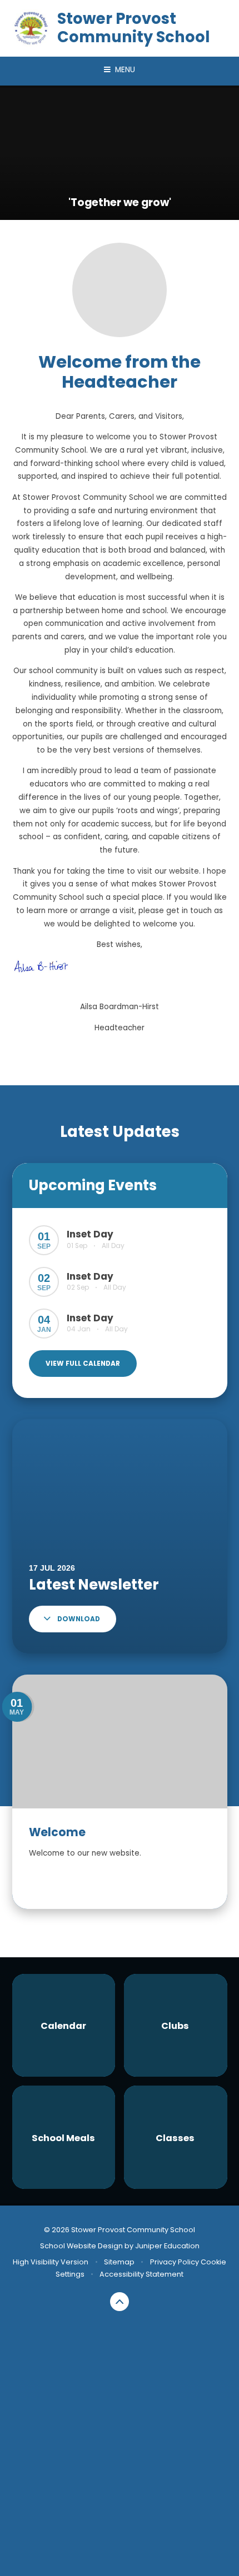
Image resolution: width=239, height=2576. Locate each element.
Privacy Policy (175, 2262)
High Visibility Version (51, 2262)
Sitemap (119, 2262)
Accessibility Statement (141, 2274)
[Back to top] (120, 2302)
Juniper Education (167, 2246)
